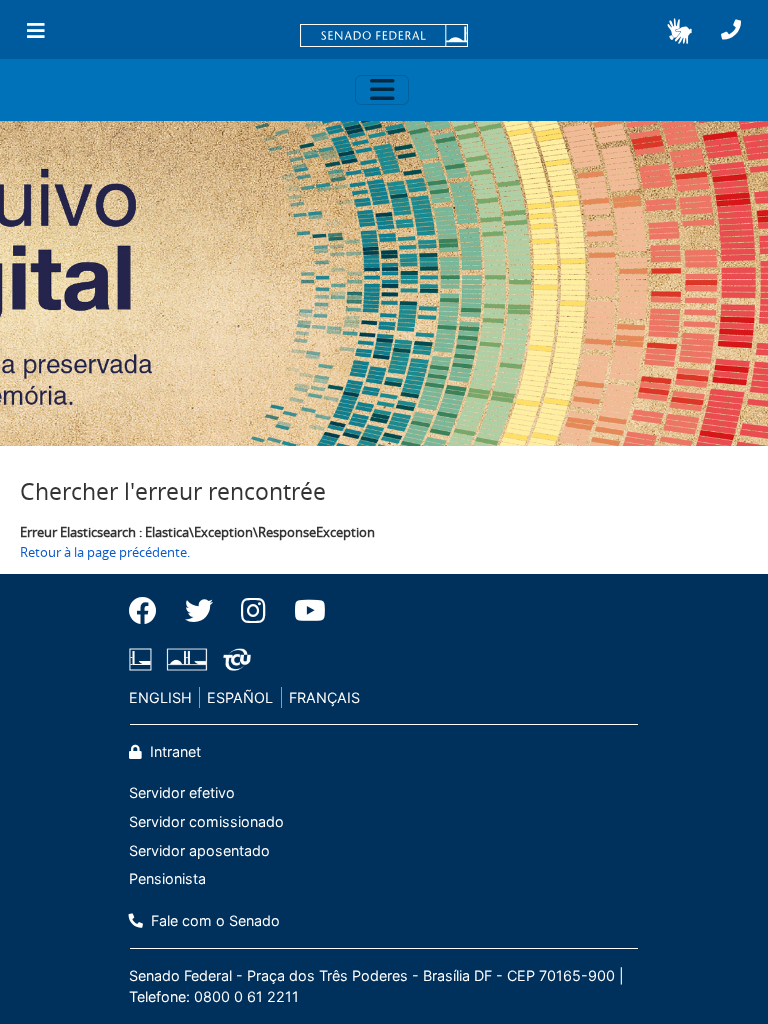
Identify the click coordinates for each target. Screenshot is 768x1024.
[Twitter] (199, 611)
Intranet (173, 751)
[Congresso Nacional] (187, 659)
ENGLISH (160, 697)
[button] (679, 31)
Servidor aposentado (199, 850)
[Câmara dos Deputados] (144, 659)
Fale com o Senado (213, 920)
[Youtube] (303, 611)
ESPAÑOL (240, 697)
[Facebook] (150, 611)
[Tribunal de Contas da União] (233, 659)
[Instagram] (253, 611)
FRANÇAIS (324, 697)
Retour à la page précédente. (105, 552)
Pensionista (167, 878)
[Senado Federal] (384, 37)
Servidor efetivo (182, 792)
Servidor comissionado (206, 821)
